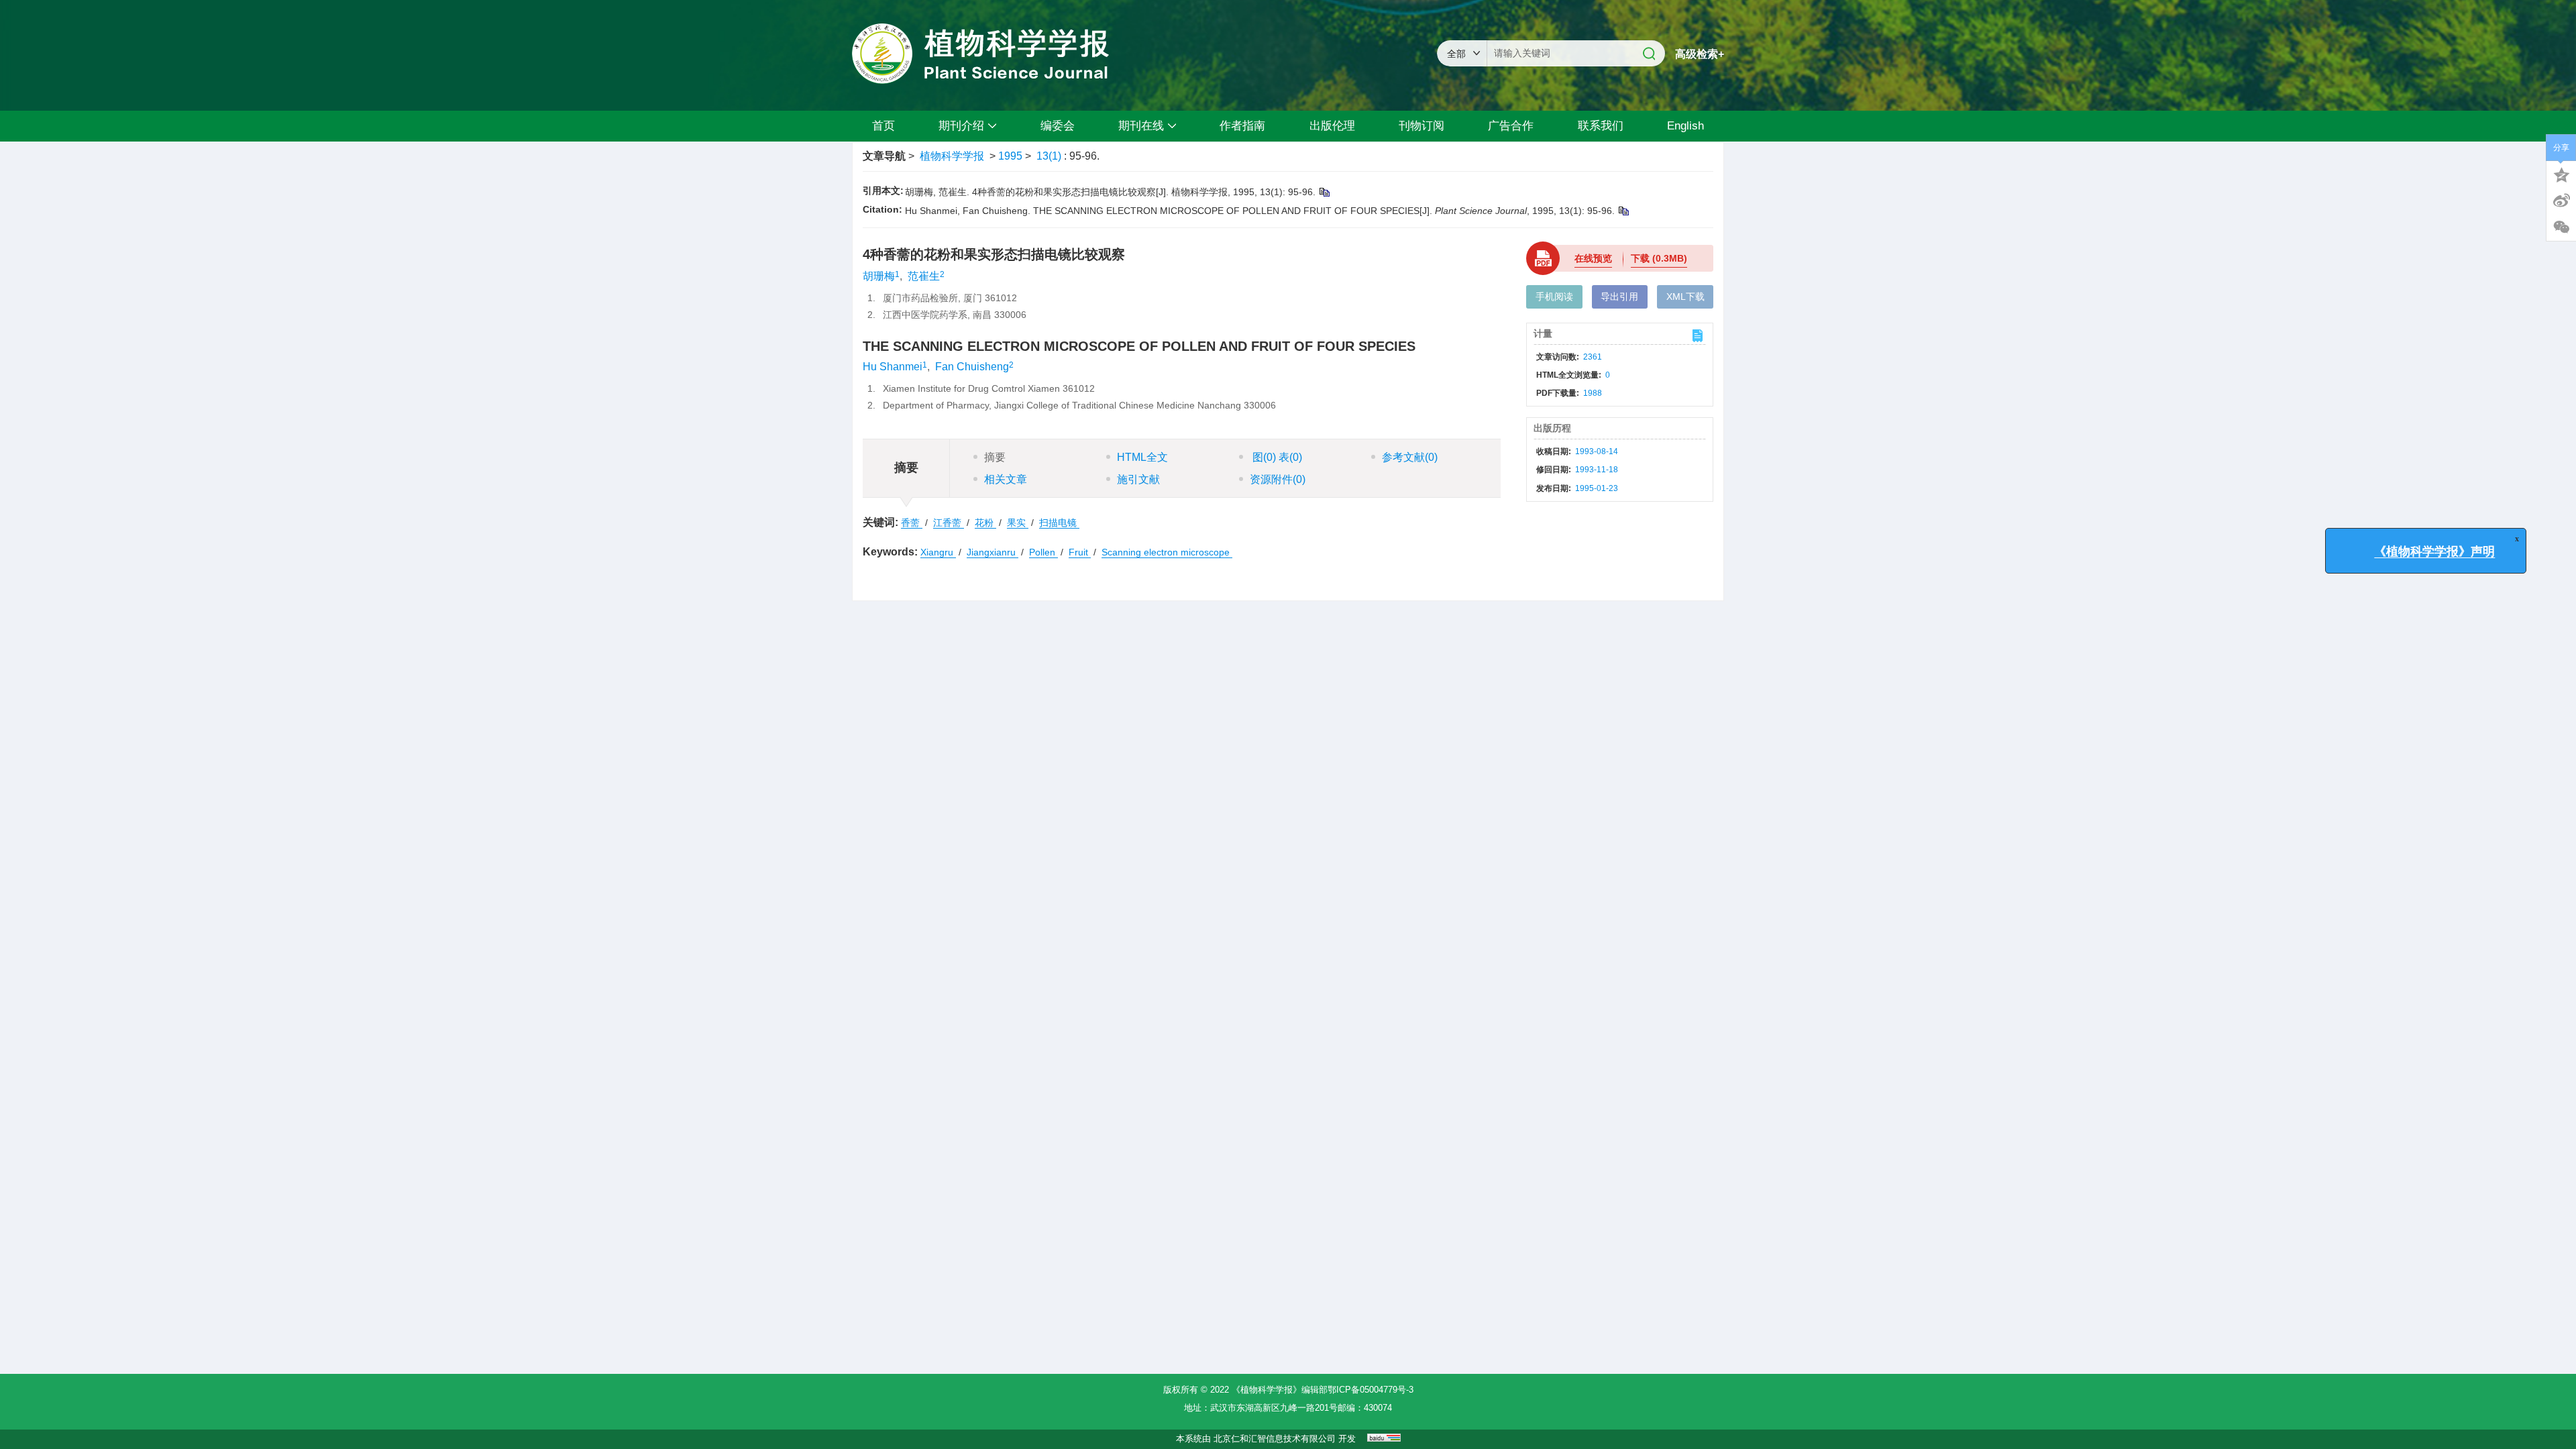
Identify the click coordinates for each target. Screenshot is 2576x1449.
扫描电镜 (1059, 523)
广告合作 (1511, 126)
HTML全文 (1142, 457)
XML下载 (1685, 297)
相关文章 (1006, 479)
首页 (883, 126)
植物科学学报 (952, 156)
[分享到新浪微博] (2561, 201)
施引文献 (1138, 479)
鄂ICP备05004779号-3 (1371, 1390)
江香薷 (949, 523)
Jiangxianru (992, 552)
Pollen (1043, 552)
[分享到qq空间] (2561, 174)
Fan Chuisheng (972, 367)
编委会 (1058, 126)
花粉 (985, 523)
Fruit (1080, 552)
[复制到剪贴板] (1324, 192)
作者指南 (1242, 126)
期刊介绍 (961, 126)
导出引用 (1619, 297)
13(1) (1050, 156)
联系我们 (1601, 126)
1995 (1010, 156)
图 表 (1276, 457)
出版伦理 (1332, 126)
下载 (1659, 258)
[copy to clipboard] (1623, 211)
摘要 (995, 457)
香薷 (912, 523)
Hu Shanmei (893, 367)
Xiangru (938, 552)
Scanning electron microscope (1167, 552)
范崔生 (924, 276)
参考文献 (1410, 457)
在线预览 (1593, 258)
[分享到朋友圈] (2561, 227)
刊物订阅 (1421, 126)
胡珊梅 (879, 276)
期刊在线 (1141, 126)
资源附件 (1278, 479)
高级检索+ (1700, 54)
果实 (1018, 523)
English (1685, 126)
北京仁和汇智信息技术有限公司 (1275, 1439)
